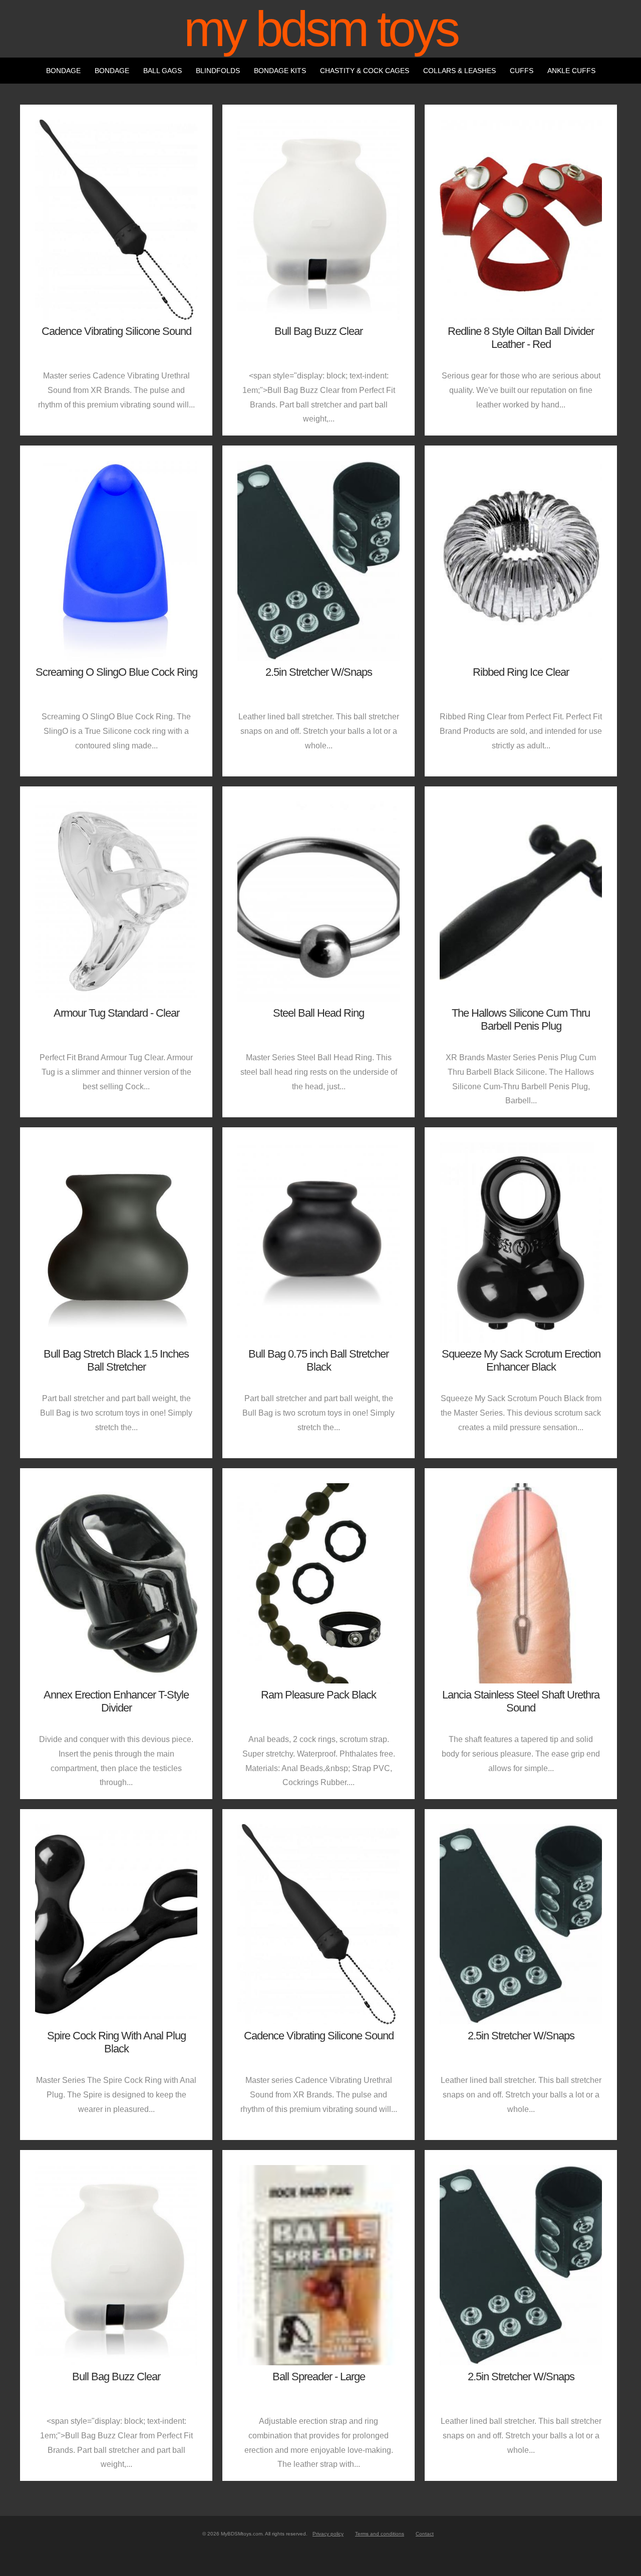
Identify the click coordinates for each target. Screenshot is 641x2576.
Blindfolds (218, 71)
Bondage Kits (280, 71)
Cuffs (522, 71)
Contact (425, 2534)
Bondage (63, 71)
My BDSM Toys (320, 29)
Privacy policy (328, 2534)
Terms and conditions (380, 2534)
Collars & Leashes (459, 71)
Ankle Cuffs (571, 71)
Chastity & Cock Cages (365, 71)
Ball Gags (163, 71)
